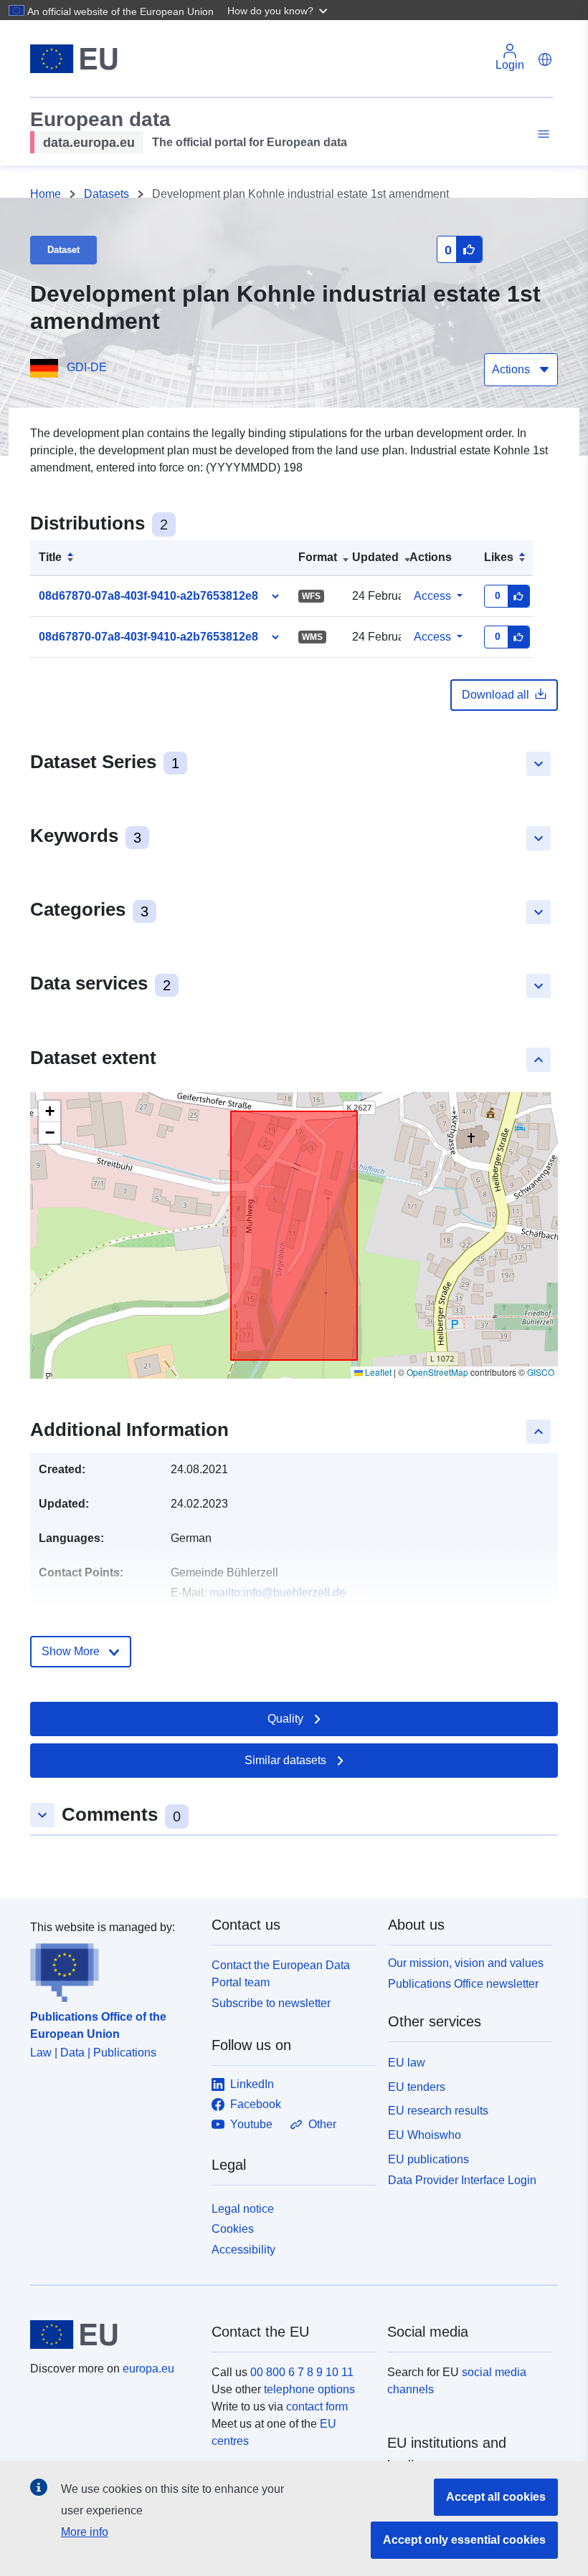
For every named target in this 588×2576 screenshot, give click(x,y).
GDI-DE (87, 367)
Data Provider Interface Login (462, 2179)
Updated (375, 557)
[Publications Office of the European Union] (112, 1969)
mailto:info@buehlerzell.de (278, 1593)
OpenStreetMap (437, 1372)
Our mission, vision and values (466, 1963)
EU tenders (417, 2087)
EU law (407, 2063)
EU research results (438, 2111)
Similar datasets (285, 1760)
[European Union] (113, 2335)
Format (318, 557)
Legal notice (243, 2209)
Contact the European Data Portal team (281, 1974)
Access (432, 596)
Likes (499, 557)
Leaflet (377, 1372)
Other (322, 2124)
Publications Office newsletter (463, 1984)
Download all (495, 695)
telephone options (309, 2389)
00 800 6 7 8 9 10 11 (302, 2372)
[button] (279, 10)
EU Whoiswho (425, 2135)
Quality (285, 1719)
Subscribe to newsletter (271, 2003)
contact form (317, 2407)
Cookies (233, 2229)
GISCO (541, 1372)
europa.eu (148, 2369)
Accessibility (243, 2250)
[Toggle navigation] (541, 134)
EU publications (428, 2159)
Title (50, 557)
